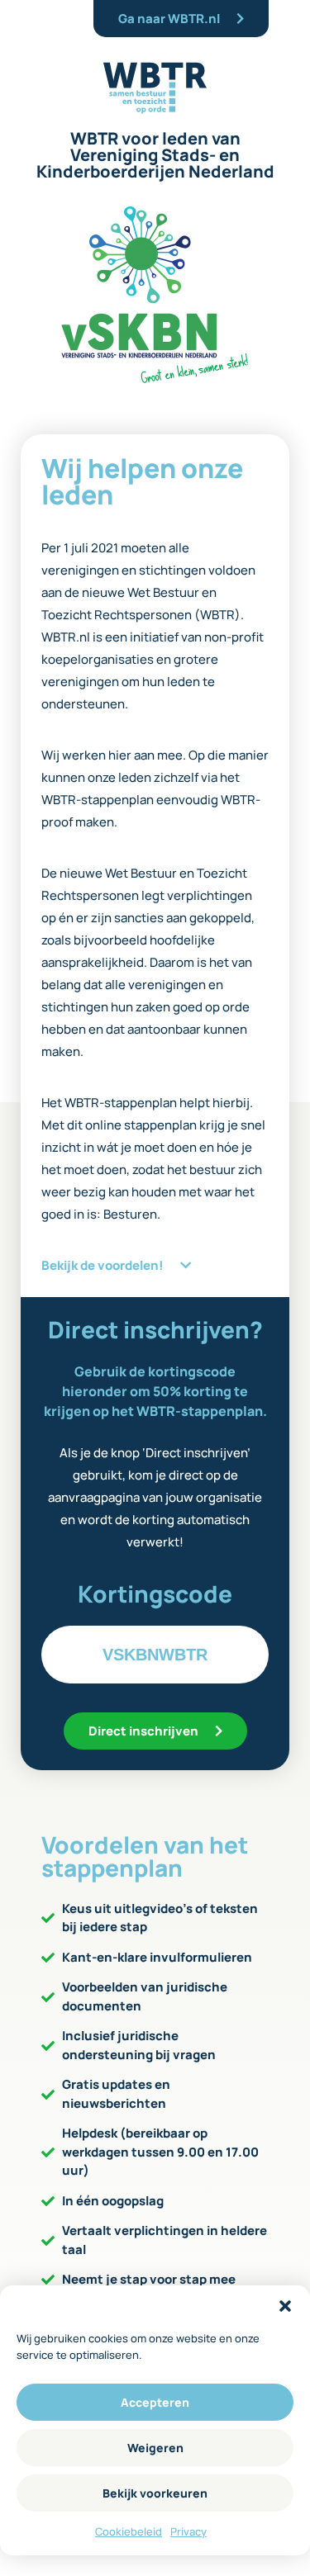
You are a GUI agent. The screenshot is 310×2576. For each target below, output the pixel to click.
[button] (285, 2306)
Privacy (188, 2531)
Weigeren (155, 2448)
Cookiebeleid (129, 2531)
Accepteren (155, 2402)
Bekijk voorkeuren (155, 2493)
